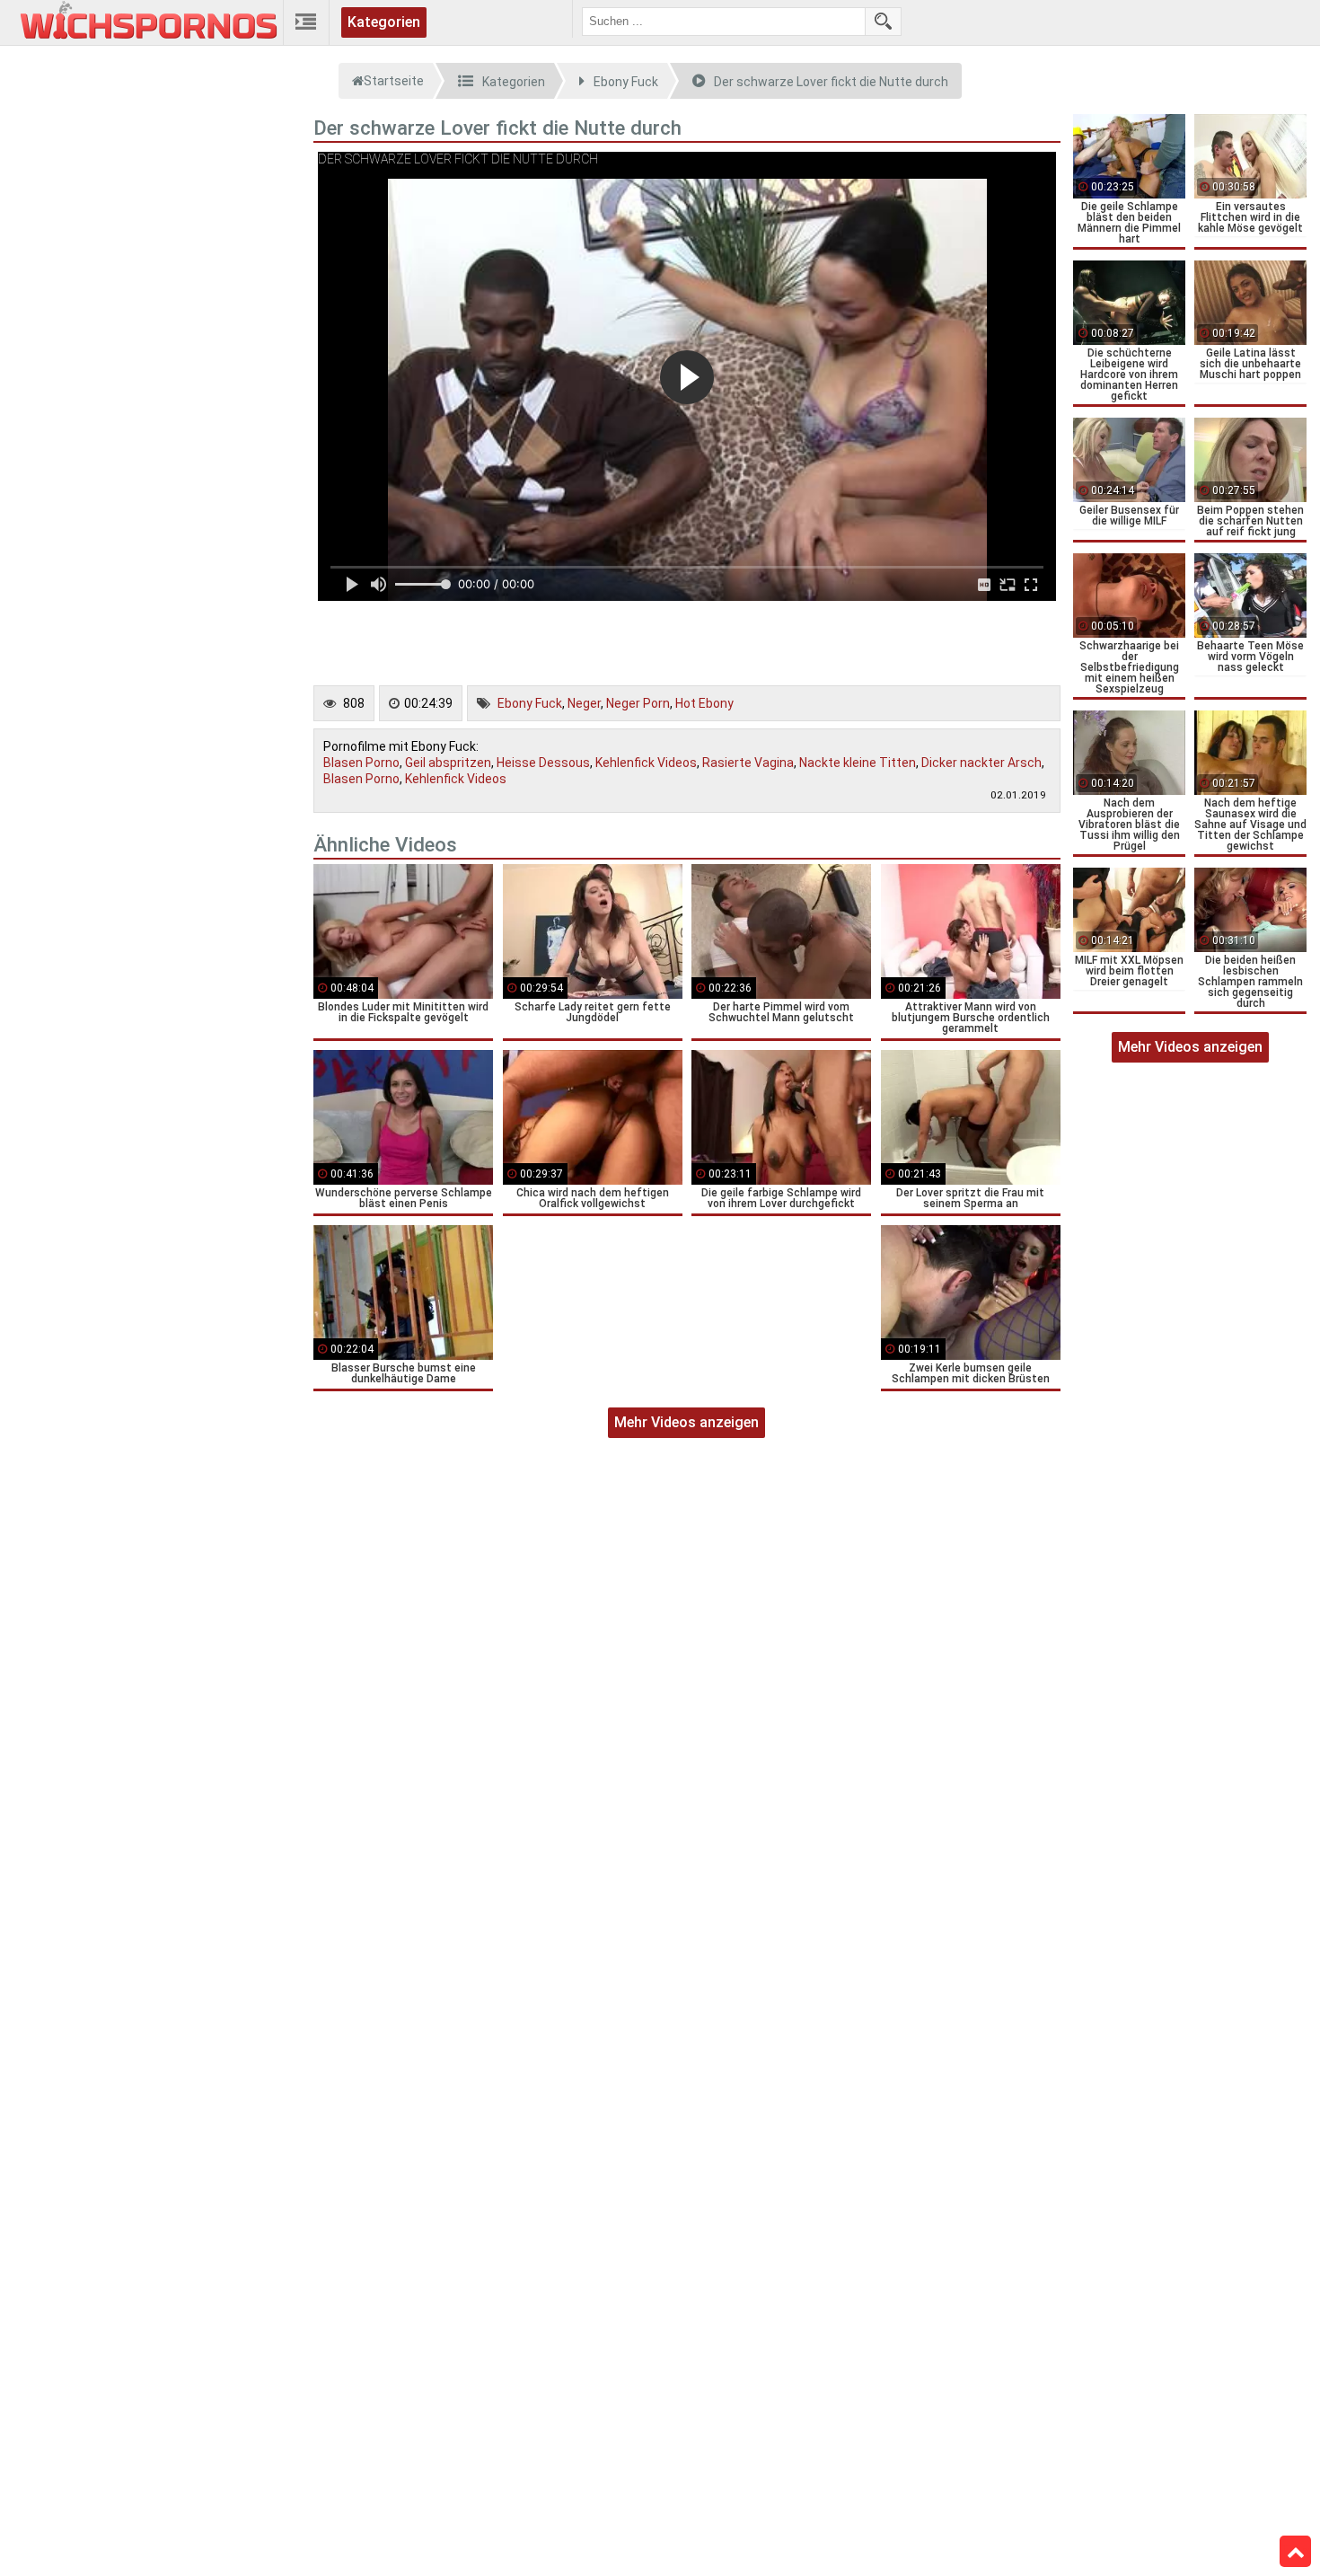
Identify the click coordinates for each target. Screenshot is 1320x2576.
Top (1295, 2552)
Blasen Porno (361, 763)
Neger (584, 703)
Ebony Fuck (530, 703)
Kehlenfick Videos (646, 763)
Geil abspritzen (448, 763)
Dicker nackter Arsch (981, 763)
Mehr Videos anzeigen (686, 1422)
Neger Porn (638, 703)
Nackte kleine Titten (858, 763)
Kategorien (384, 22)
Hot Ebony (704, 703)
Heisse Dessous (543, 763)
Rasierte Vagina (748, 763)
